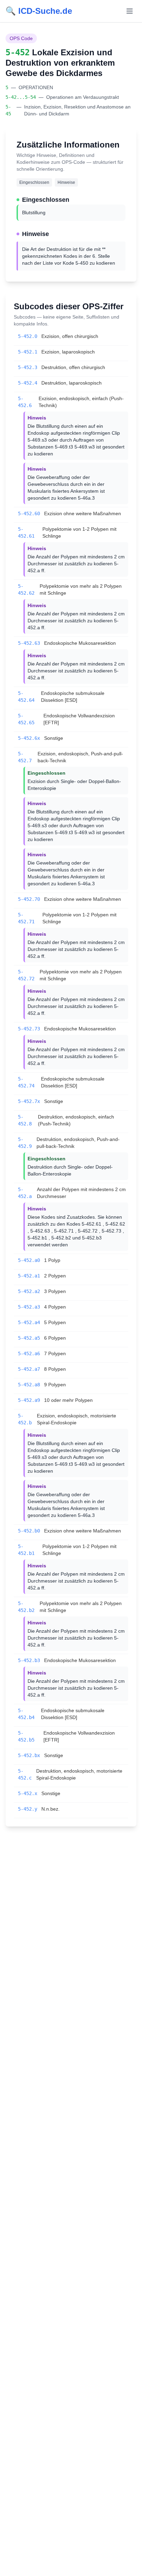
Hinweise (66, 182)
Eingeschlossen (34, 182)
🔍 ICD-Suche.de (39, 11)
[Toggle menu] (130, 11)
